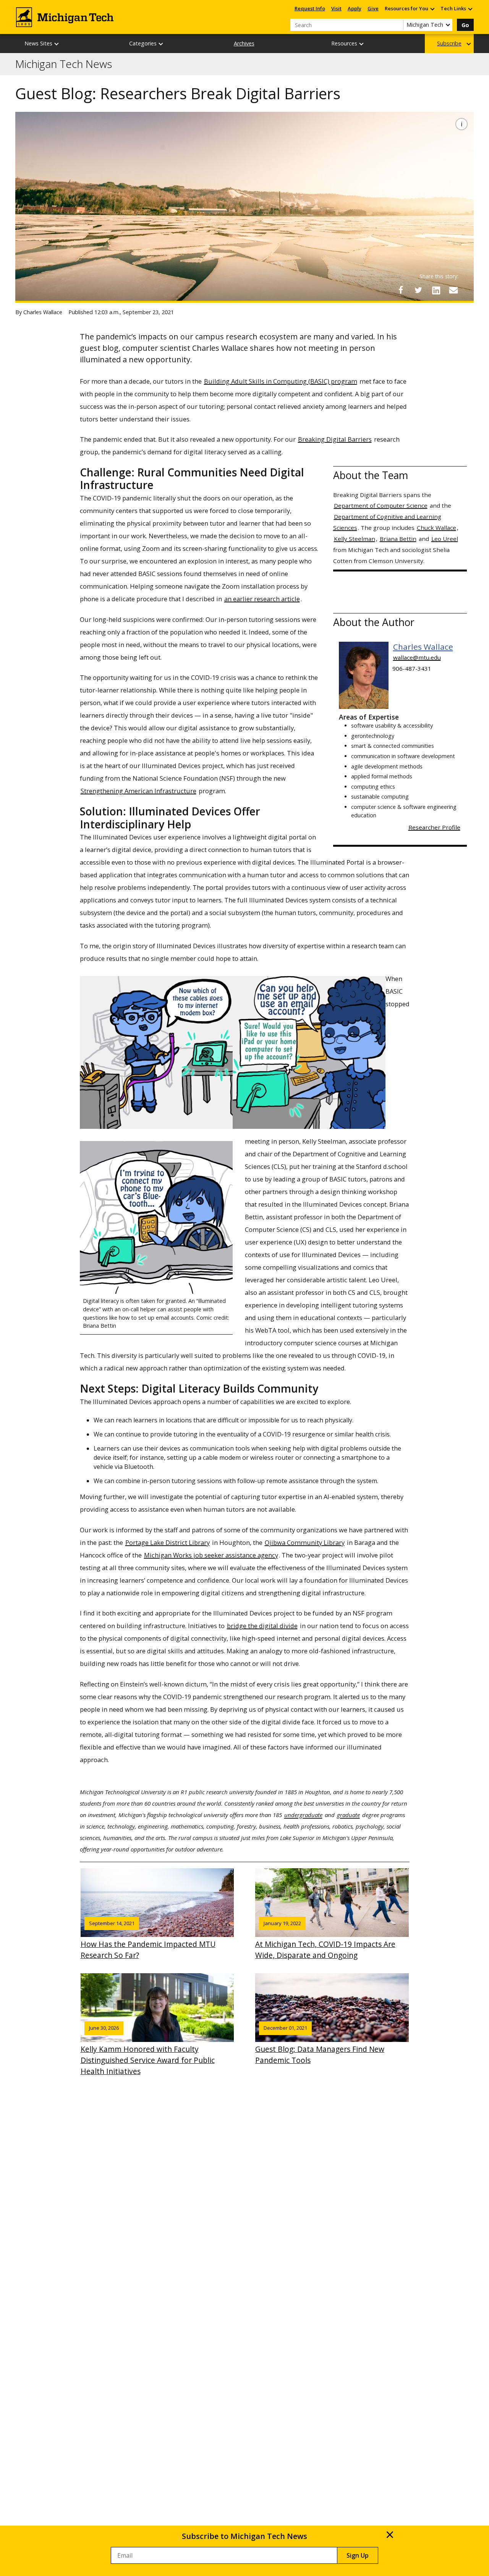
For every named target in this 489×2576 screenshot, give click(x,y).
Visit (336, 8)
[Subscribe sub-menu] (469, 44)
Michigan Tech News (64, 64)
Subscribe (449, 43)
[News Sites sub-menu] (57, 44)
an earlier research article (262, 599)
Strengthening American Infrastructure (138, 791)
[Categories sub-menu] (161, 44)
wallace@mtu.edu (417, 657)
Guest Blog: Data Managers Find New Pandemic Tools (320, 2045)
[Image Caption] (461, 124)
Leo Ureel (445, 539)
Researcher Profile (434, 827)
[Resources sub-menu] (362, 44)
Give (373, 8)
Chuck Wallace (436, 528)
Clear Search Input (397, 25)
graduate (348, 1815)
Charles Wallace (423, 647)
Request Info (310, 8)
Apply (355, 8)
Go (465, 25)
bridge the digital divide (262, 1626)
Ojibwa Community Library (305, 1542)
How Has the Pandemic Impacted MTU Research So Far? (148, 1940)
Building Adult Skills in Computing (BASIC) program (281, 381)
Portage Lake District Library (168, 1542)
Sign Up (358, 2555)
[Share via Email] (453, 290)
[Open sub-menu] (432, 9)
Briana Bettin (398, 539)
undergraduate (303, 1815)
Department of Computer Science (381, 505)
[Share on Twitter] (418, 290)
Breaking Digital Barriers (335, 439)
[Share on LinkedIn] (436, 290)
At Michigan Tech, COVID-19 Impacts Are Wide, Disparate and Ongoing (325, 1940)
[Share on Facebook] (401, 290)
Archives (244, 43)
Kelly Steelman (355, 539)
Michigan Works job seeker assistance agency (211, 1555)
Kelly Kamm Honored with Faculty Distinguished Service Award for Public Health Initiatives (148, 2050)
